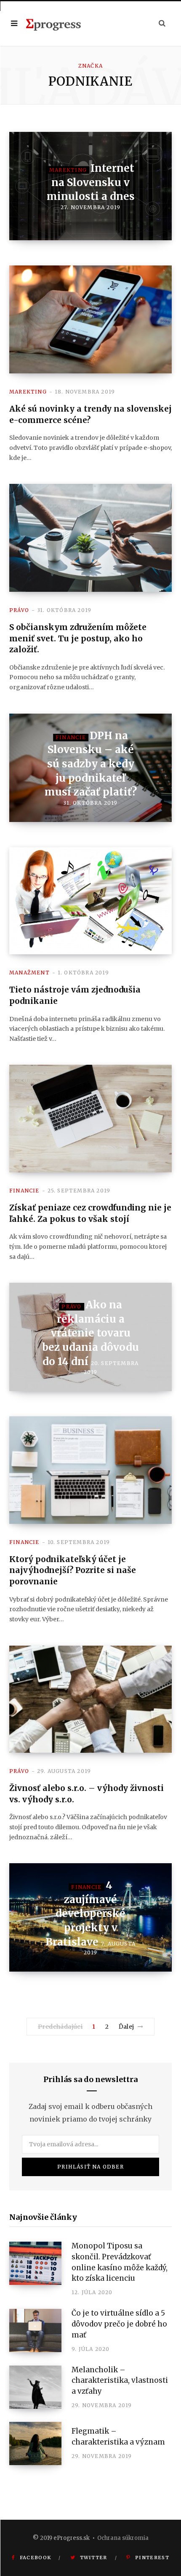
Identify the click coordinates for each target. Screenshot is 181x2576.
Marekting (68, 170)
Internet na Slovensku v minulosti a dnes (91, 182)
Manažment (29, 973)
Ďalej (126, 2027)
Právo (19, 610)
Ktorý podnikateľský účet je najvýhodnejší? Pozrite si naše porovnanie (73, 1570)
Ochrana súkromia (123, 2538)
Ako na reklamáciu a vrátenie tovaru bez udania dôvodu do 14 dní (90, 1333)
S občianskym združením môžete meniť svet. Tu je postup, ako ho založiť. (78, 638)
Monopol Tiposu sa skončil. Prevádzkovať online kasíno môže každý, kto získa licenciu (120, 2262)
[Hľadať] (162, 23)
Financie (71, 737)
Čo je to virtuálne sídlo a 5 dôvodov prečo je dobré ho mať (119, 2324)
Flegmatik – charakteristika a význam (118, 2437)
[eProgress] (53, 24)
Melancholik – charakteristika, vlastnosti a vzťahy (120, 2381)
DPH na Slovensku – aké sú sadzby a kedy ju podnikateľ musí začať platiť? (91, 764)
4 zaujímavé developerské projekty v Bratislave (85, 1913)
